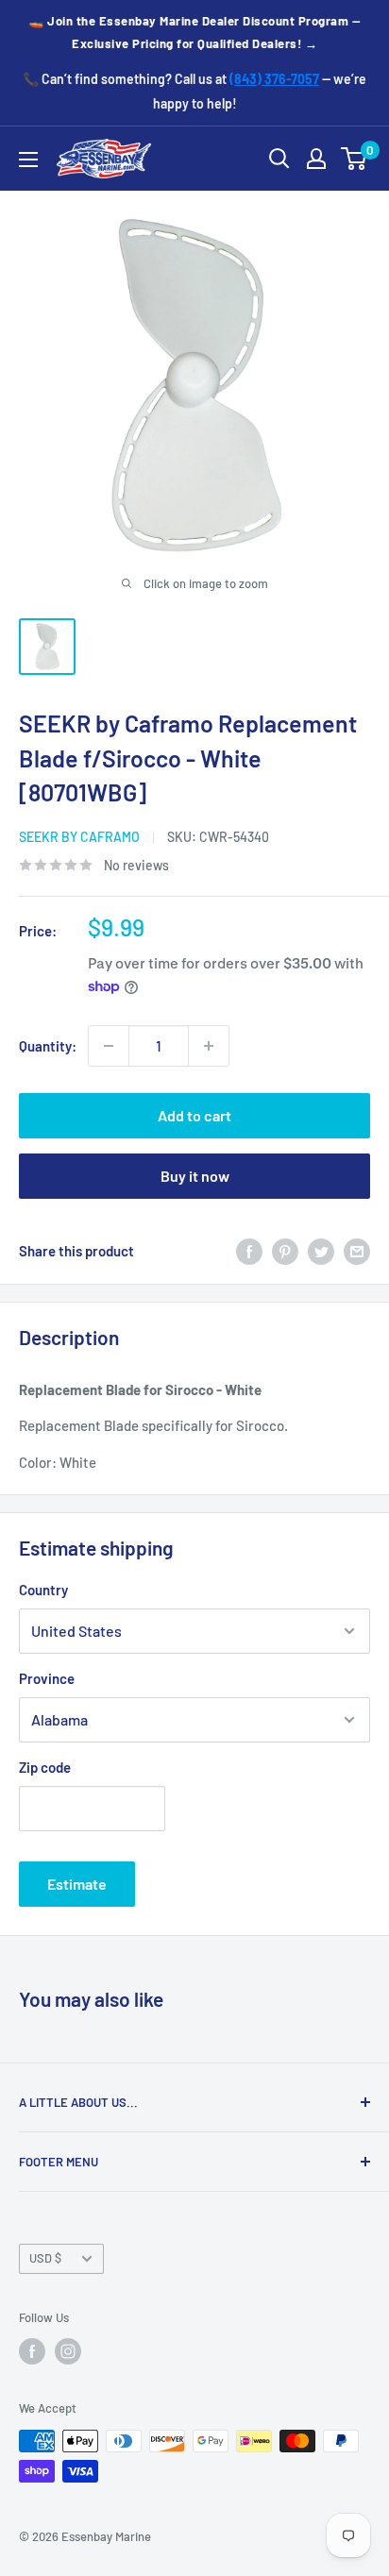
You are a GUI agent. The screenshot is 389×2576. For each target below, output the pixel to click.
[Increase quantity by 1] (209, 1046)
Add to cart (194, 1115)
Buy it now (195, 1176)
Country (43, 1590)
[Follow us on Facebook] (32, 2351)
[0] (355, 159)
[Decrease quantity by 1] (109, 1046)
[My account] (316, 159)
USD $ (45, 2258)
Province (47, 1678)
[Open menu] (28, 160)
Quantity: (48, 1046)
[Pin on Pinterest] (285, 1251)
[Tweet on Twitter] (321, 1251)
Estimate (77, 1884)
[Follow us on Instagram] (68, 2351)
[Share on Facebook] (249, 1251)
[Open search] (279, 159)
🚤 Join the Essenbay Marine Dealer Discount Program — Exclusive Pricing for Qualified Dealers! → (194, 32)
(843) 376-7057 (274, 79)
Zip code (45, 1767)
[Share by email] (357, 1251)
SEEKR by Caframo (79, 837)
